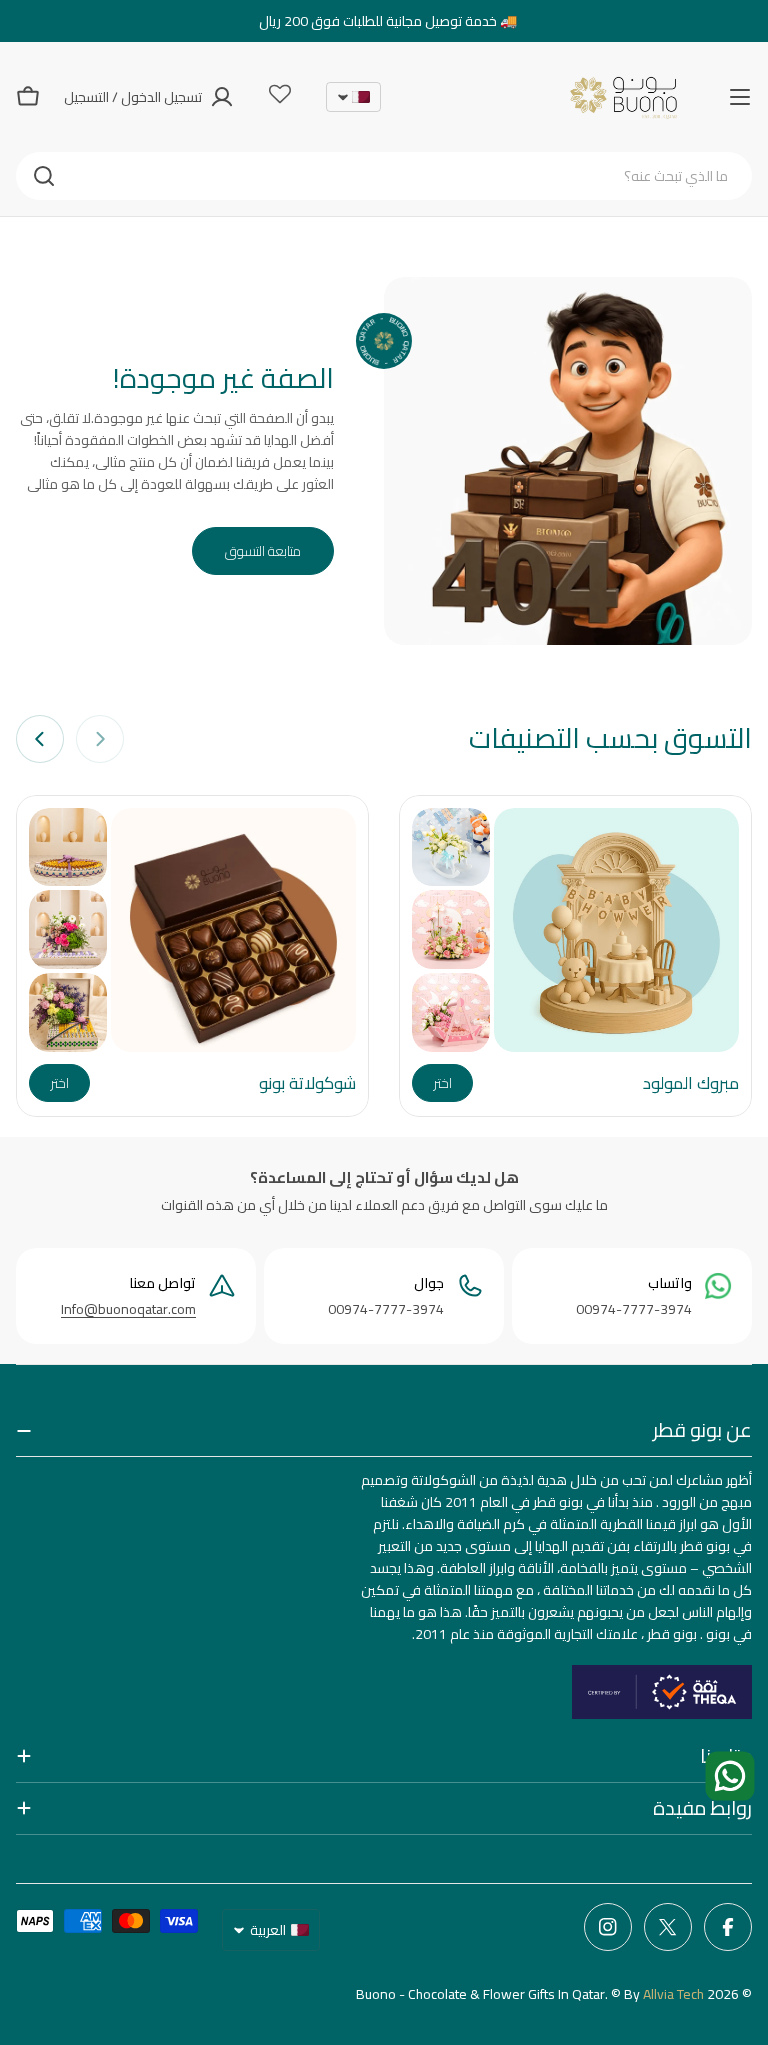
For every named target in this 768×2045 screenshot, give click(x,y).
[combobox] (384, 176)
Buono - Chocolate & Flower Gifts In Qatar (480, 1994)
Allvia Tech (673, 1994)
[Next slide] (40, 739)
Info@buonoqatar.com (128, 1309)
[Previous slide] (100, 739)
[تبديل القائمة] (740, 97)
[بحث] (44, 176)
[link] (451, 847)
